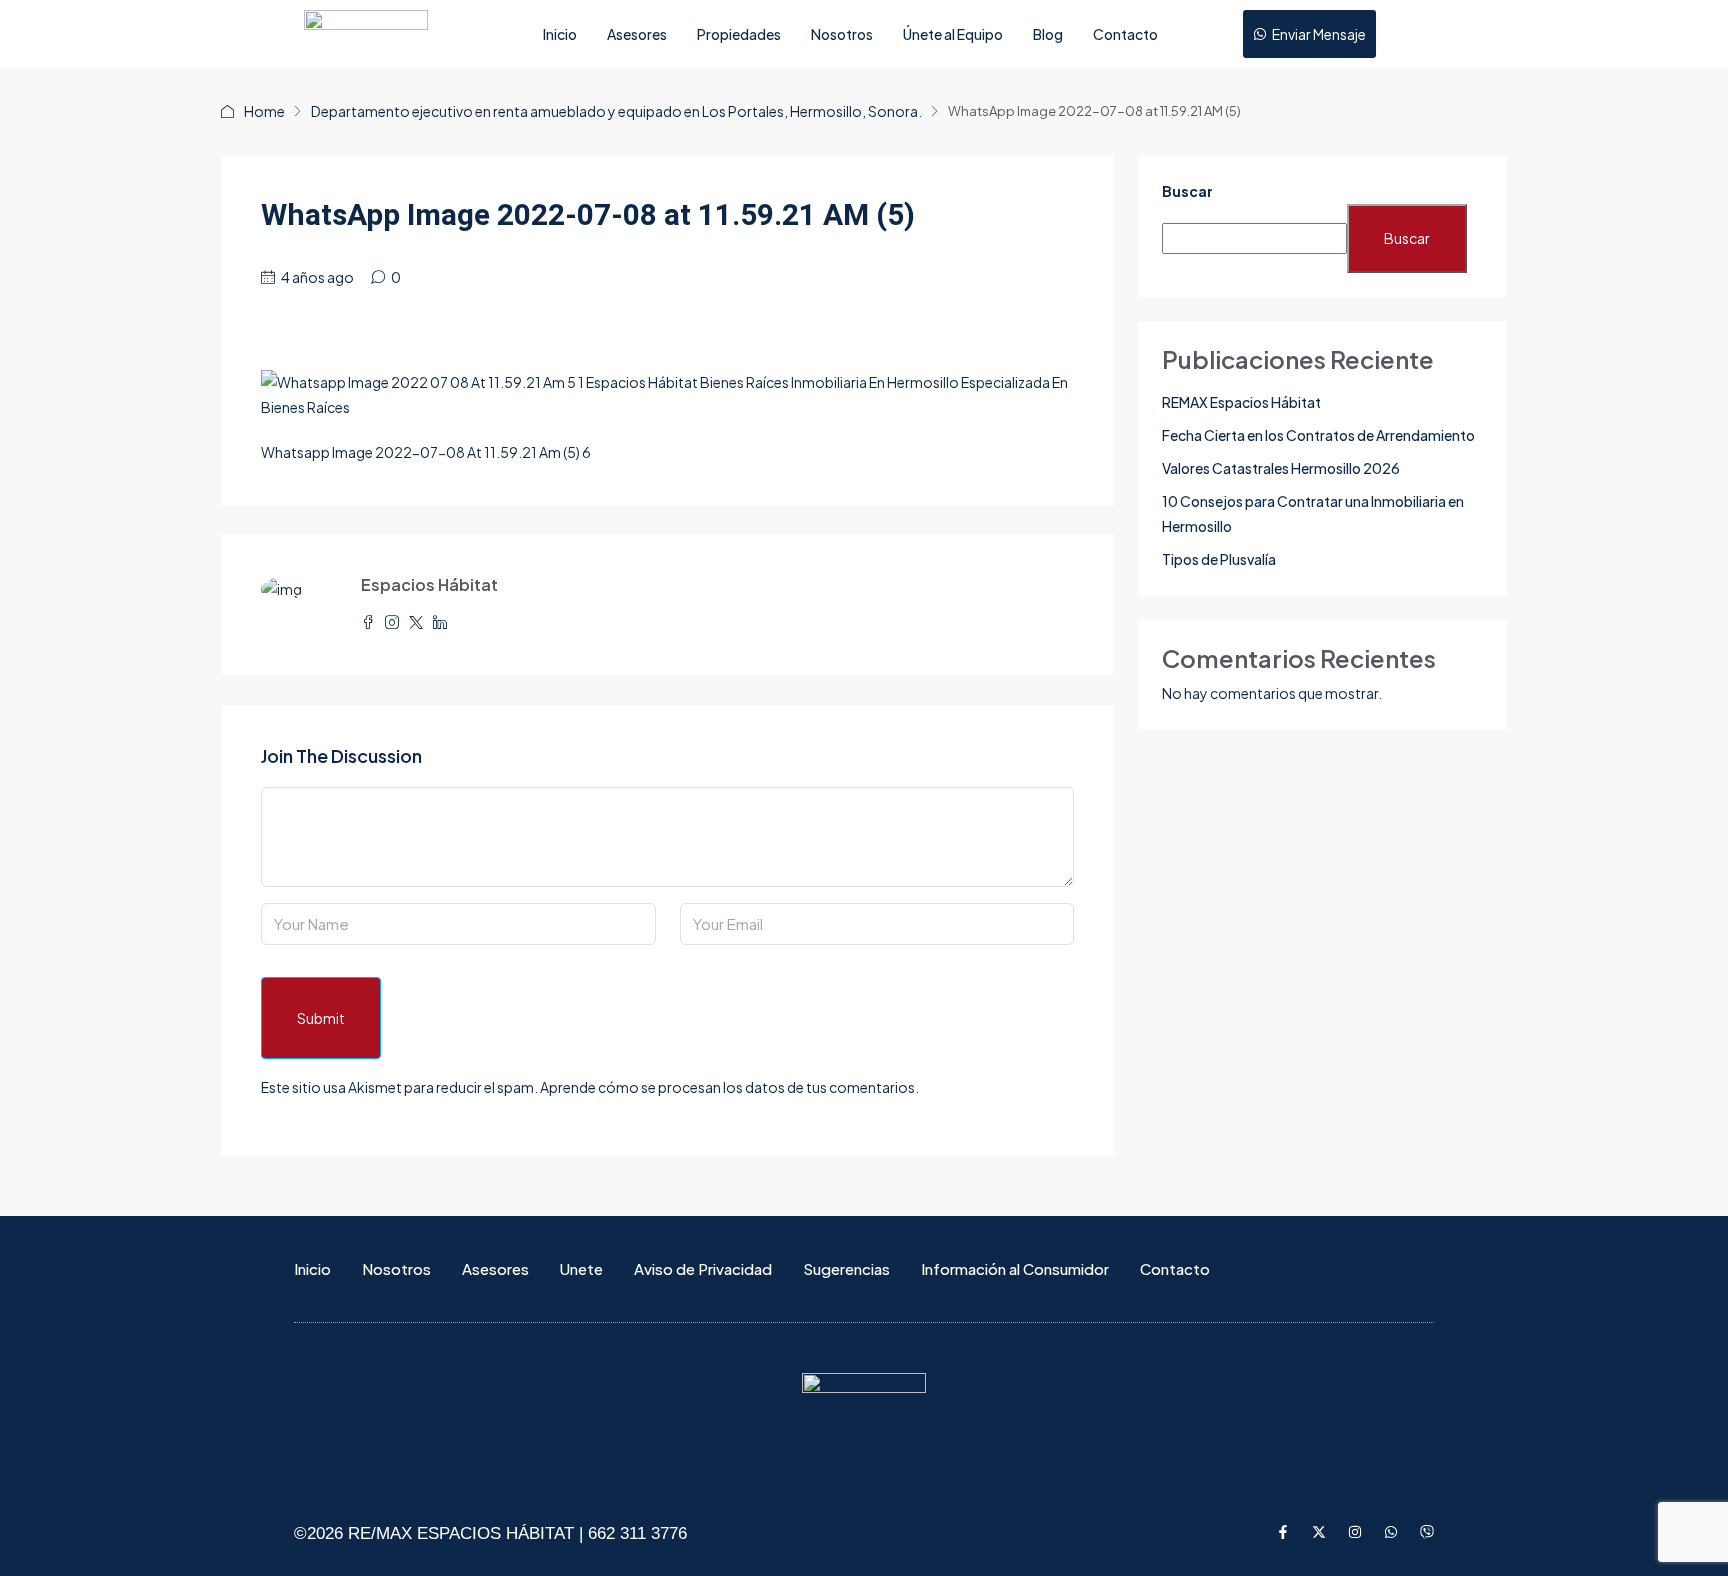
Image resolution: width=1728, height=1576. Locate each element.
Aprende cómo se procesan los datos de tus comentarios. (729, 1087)
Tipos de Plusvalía (1219, 559)
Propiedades (739, 34)
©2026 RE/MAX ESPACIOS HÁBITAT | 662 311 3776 (490, 1533)
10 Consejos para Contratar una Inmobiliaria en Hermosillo (1313, 513)
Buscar (1187, 191)
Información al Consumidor (1015, 1268)
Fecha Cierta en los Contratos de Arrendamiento (1318, 435)
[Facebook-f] (1283, 1532)
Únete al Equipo (953, 34)
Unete (581, 1268)
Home (264, 111)
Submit (321, 1018)
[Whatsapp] (1391, 1532)
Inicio (560, 34)
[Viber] (1427, 1532)
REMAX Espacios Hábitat (1241, 402)
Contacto (1125, 34)
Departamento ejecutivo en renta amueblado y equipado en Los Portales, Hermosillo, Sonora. (616, 111)
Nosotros (842, 34)
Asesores (637, 34)
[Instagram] (1355, 1532)
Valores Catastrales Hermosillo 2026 (1281, 468)
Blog (1048, 34)
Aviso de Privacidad (703, 1268)
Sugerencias (846, 1268)
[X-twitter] (1319, 1532)
